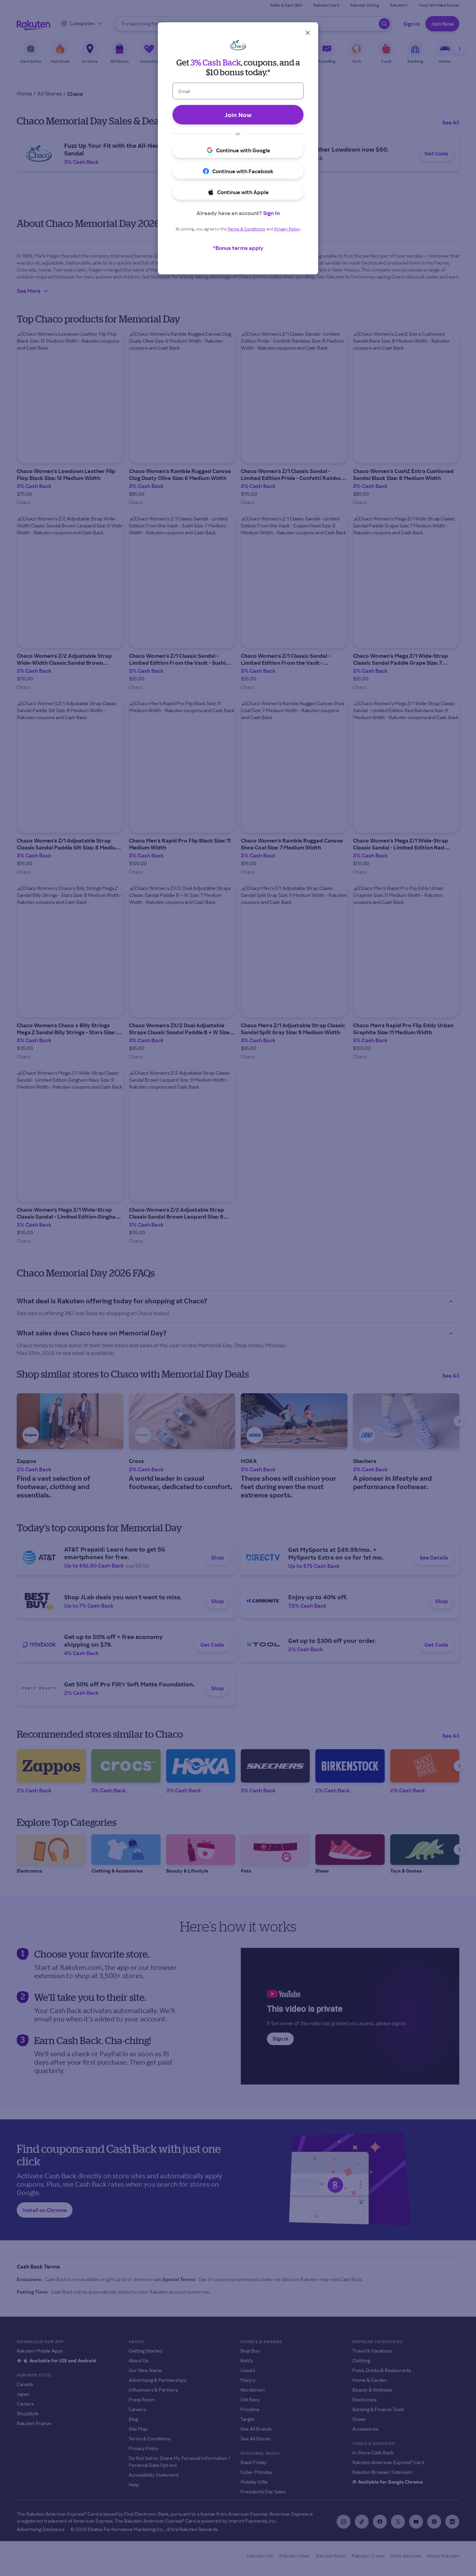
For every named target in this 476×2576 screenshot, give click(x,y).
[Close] (308, 33)
